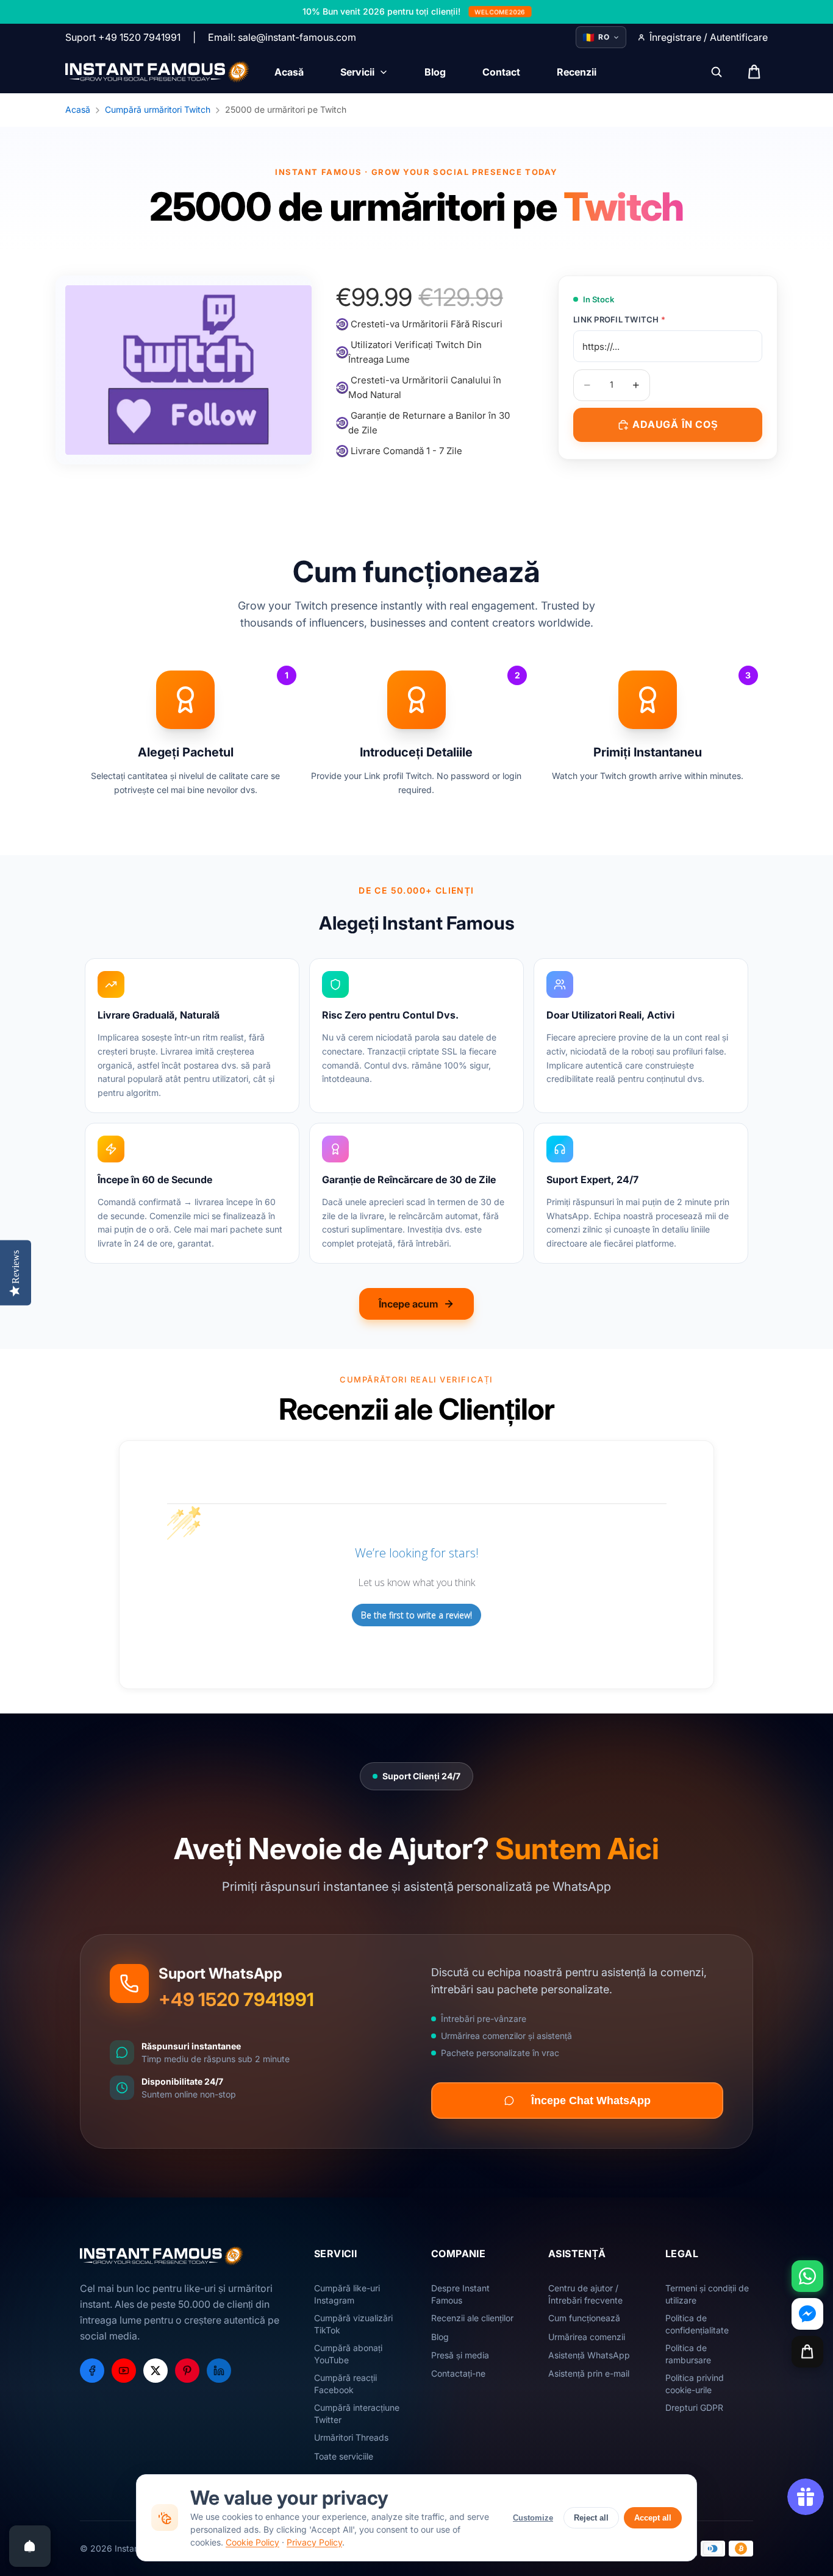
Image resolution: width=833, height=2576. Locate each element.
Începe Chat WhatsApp (591, 2101)
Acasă (78, 109)
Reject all (591, 2518)
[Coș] (807, 2352)
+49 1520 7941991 (236, 1999)
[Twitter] (156, 2371)
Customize (533, 2518)
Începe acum (409, 1304)
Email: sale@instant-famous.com (282, 37)
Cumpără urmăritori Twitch (158, 109)
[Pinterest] (187, 2371)
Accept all (653, 2518)
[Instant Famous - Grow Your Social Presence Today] (158, 72)
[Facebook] (92, 2371)
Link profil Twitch (619, 319)
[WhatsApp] (807, 2276)
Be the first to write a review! (416, 1615)
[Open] (30, 2546)
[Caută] (717, 72)
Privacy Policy (314, 2542)
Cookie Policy (252, 2542)
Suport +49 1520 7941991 (123, 37)
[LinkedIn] (219, 2371)
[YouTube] (124, 2371)
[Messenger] (807, 2314)
